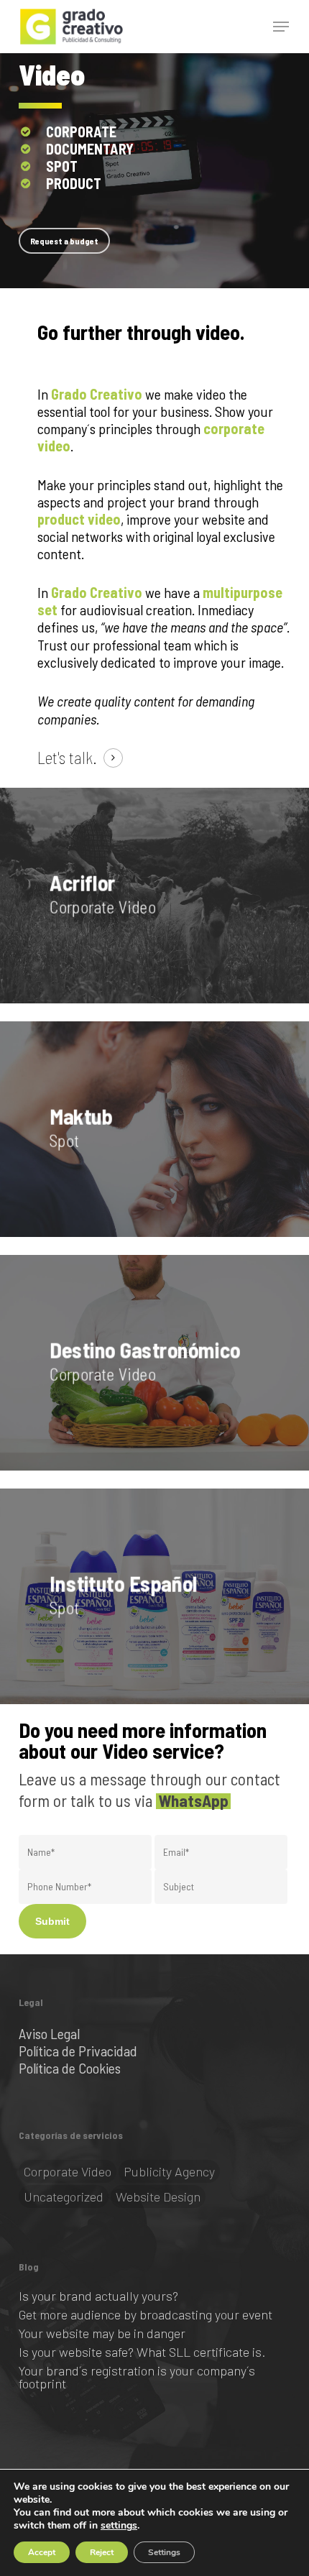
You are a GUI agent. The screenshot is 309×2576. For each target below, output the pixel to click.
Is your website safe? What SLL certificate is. (142, 2352)
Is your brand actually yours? (98, 2296)
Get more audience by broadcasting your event (146, 2314)
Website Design (158, 2196)
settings (119, 2526)
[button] (281, 27)
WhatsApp (193, 1800)
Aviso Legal (49, 2033)
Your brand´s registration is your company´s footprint (137, 2377)
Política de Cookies (70, 2068)
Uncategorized (64, 2196)
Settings (164, 2552)
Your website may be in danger (102, 2333)
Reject (102, 2552)
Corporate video (68, 2171)
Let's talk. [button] (67, 758)
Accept (42, 2552)
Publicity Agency (169, 2171)
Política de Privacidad (78, 2051)
